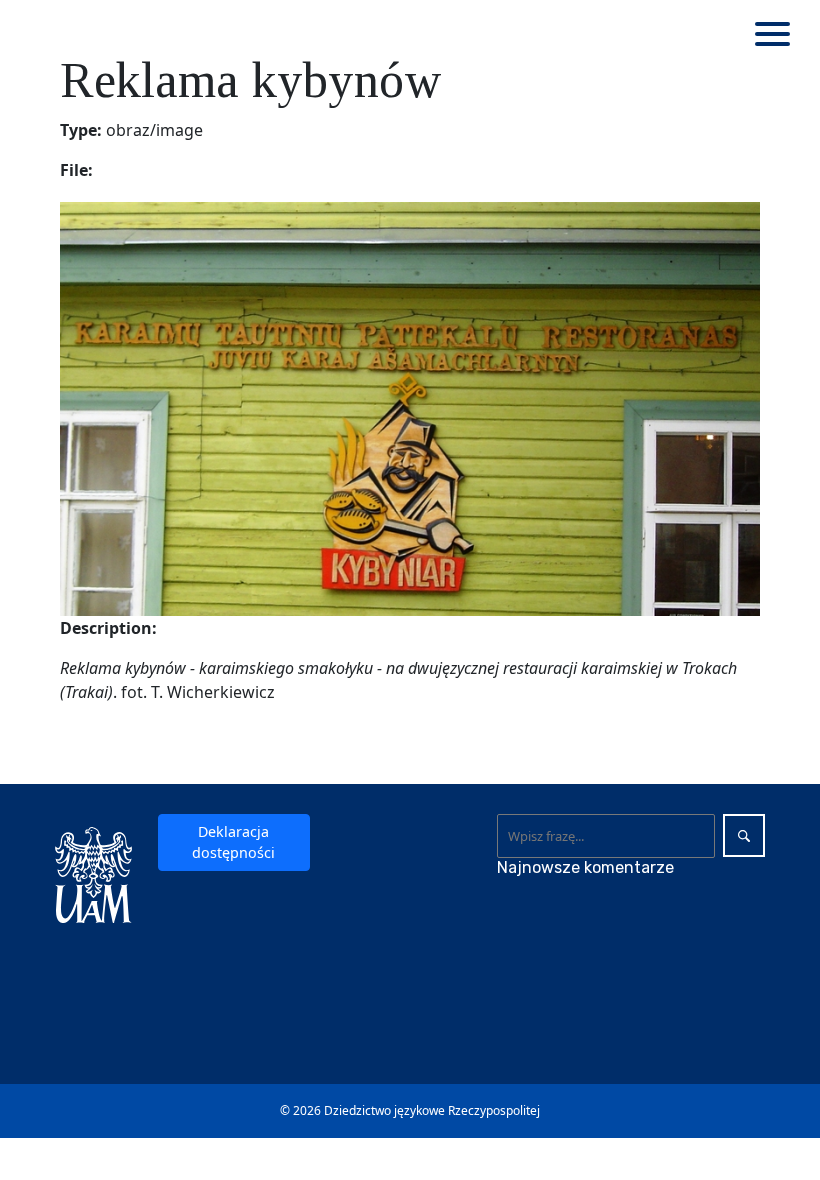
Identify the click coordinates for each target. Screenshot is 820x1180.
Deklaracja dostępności (233, 842)
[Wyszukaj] (744, 835)
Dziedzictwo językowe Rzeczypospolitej (432, 1110)
